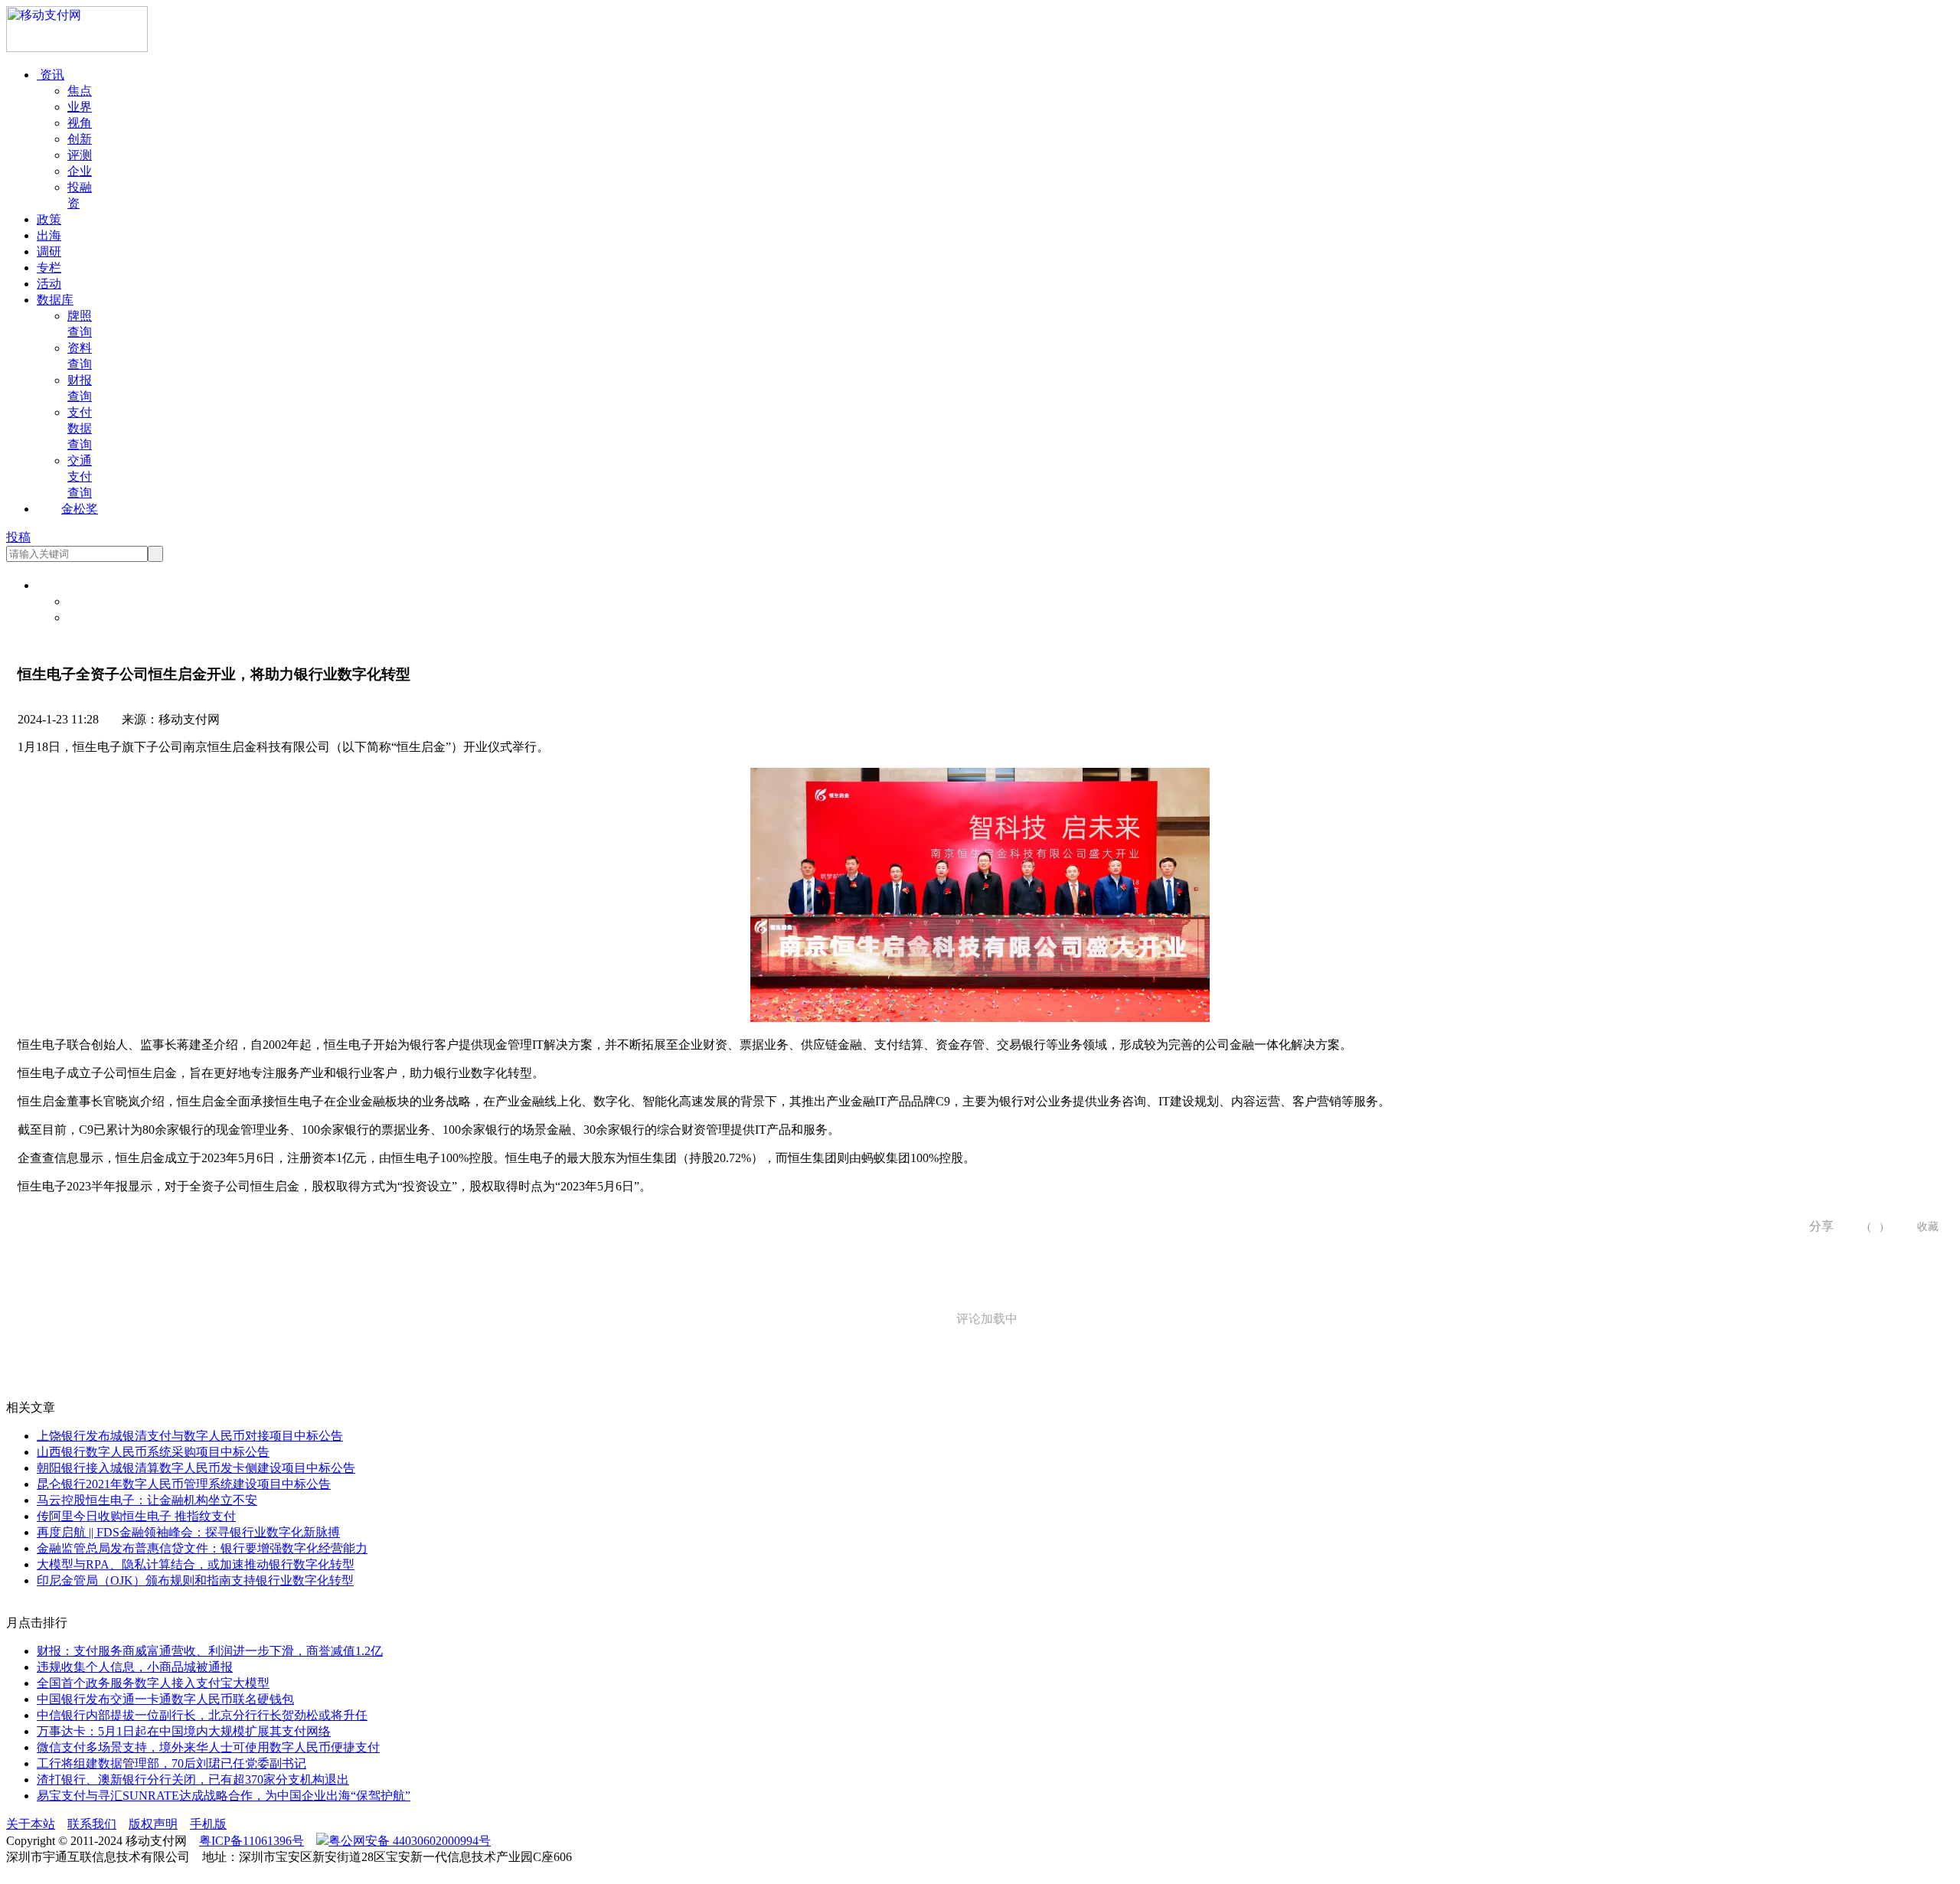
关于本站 (31, 1824)
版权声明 (153, 1824)
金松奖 (80, 509)
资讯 (51, 75)
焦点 (80, 91)
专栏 (49, 268)
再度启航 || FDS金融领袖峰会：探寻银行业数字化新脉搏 (188, 1532)
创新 (80, 139)
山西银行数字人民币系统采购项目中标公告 (153, 1452)
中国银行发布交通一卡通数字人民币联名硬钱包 (165, 1699)
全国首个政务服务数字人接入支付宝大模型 (153, 1683)
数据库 (55, 300)
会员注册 (92, 617)
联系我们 (92, 1824)
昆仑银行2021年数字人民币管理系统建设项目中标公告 (184, 1484)
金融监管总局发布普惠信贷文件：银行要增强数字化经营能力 (202, 1548)
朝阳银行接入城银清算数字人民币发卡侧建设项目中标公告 (196, 1468)
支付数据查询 (80, 428)
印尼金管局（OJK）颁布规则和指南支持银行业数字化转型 (195, 1580)
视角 (80, 123)
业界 (80, 107)
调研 (49, 251)
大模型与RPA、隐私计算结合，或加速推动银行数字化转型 (196, 1564)
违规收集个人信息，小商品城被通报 (135, 1667)
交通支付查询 (80, 477)
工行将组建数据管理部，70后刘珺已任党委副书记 (171, 1763)
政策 (49, 219)
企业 (80, 171)
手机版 (208, 1824)
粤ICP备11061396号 (252, 1841)
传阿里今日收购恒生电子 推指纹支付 (136, 1516)
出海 (49, 235)
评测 (80, 155)
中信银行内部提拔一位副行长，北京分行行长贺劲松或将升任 (202, 1715)
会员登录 (92, 601)
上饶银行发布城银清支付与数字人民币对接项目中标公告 (190, 1436)
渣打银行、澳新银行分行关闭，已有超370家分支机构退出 (193, 1780)
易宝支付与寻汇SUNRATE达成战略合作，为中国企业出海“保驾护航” (224, 1796)
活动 (49, 284)
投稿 (18, 537)
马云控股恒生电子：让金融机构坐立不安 (147, 1500)
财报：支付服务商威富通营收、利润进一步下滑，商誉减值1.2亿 (210, 1651)
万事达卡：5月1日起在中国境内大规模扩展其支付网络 (184, 1731)
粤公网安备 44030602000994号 (410, 1841)
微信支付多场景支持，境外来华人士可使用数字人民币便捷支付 (208, 1747)
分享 (1816, 1226)
